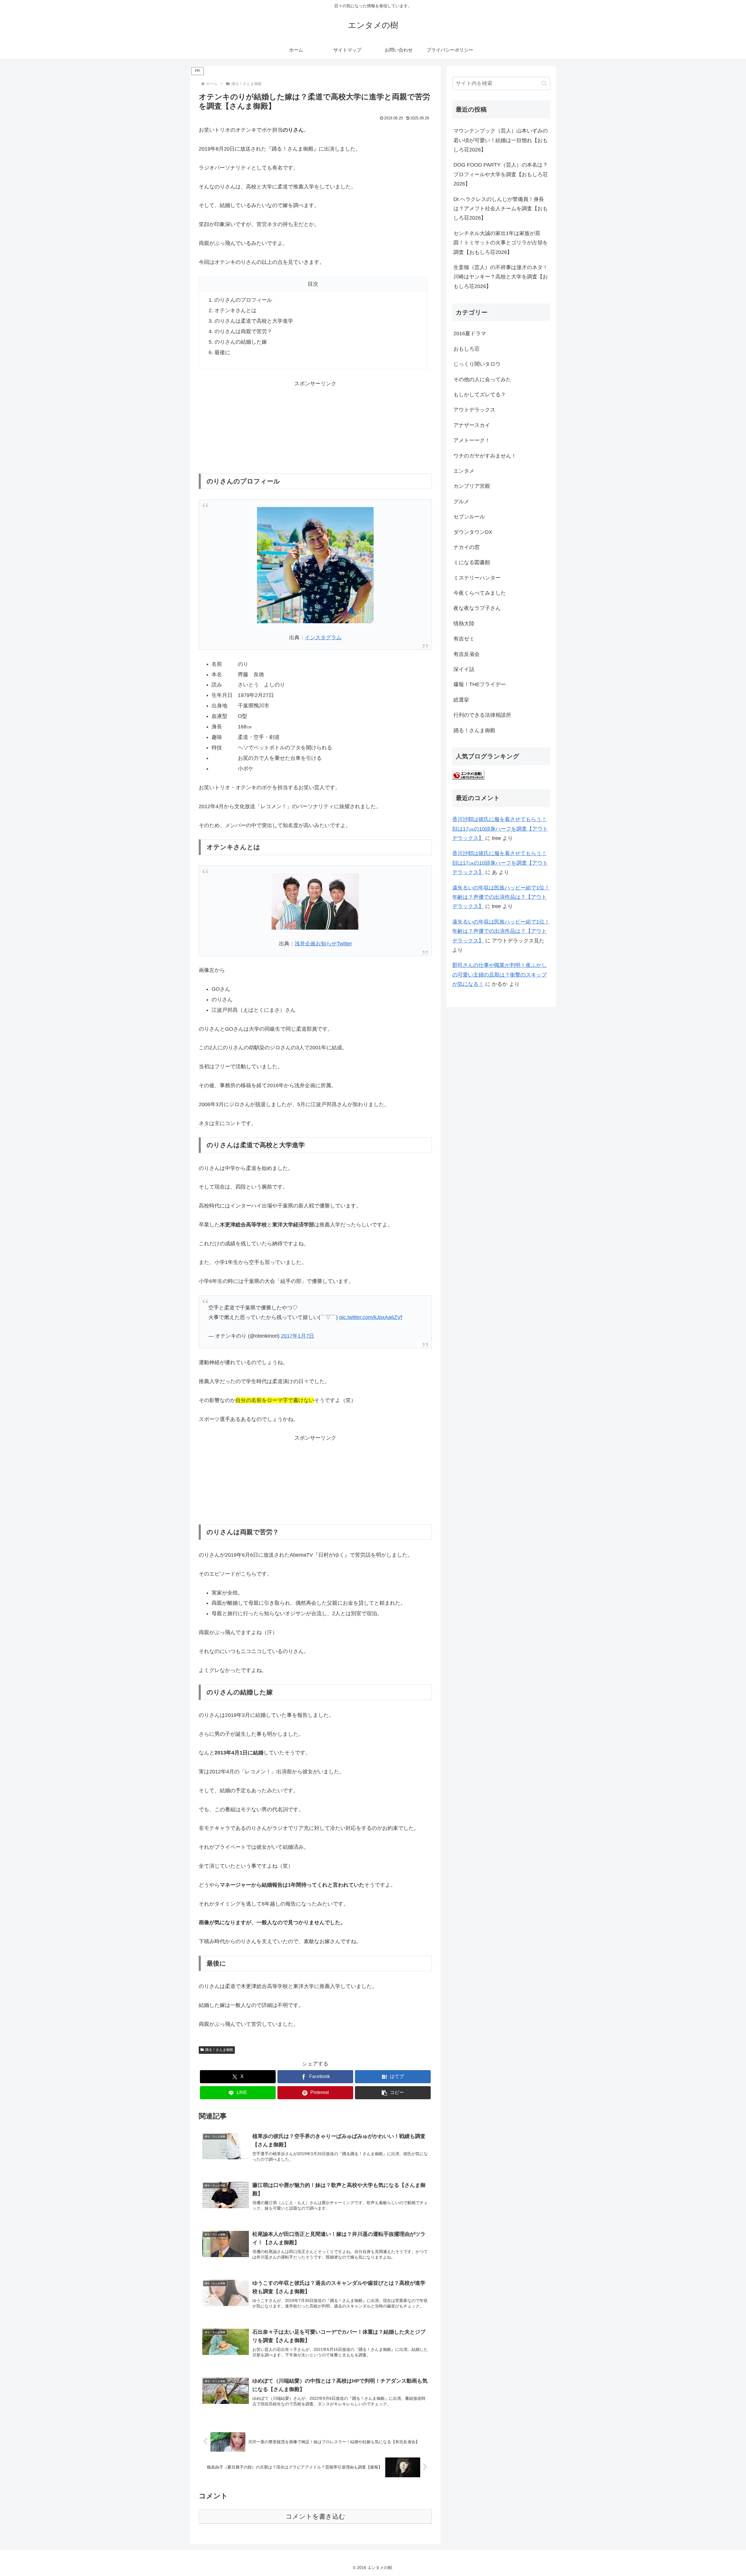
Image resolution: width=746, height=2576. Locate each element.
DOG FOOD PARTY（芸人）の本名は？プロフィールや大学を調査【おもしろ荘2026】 (501, 174)
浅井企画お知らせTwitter (323, 944)
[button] (393, 2093)
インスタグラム (323, 638)
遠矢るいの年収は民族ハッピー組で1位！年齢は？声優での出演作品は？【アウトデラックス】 (501, 897)
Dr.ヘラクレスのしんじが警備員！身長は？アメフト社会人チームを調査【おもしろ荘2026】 (501, 209)
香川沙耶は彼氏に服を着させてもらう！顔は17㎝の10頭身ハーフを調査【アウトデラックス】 (500, 829)
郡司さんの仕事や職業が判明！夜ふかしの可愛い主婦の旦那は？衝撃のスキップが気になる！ (499, 975)
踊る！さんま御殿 (219, 2050)
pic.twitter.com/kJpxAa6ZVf (371, 1317)
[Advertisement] (315, 425)
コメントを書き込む (315, 2516)
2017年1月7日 (298, 1336)
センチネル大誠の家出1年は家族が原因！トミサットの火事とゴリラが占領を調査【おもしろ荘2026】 (501, 243)
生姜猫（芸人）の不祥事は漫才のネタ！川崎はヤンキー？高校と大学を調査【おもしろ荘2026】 (501, 277)
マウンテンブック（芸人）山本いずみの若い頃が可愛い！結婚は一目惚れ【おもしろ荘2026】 (501, 140)
